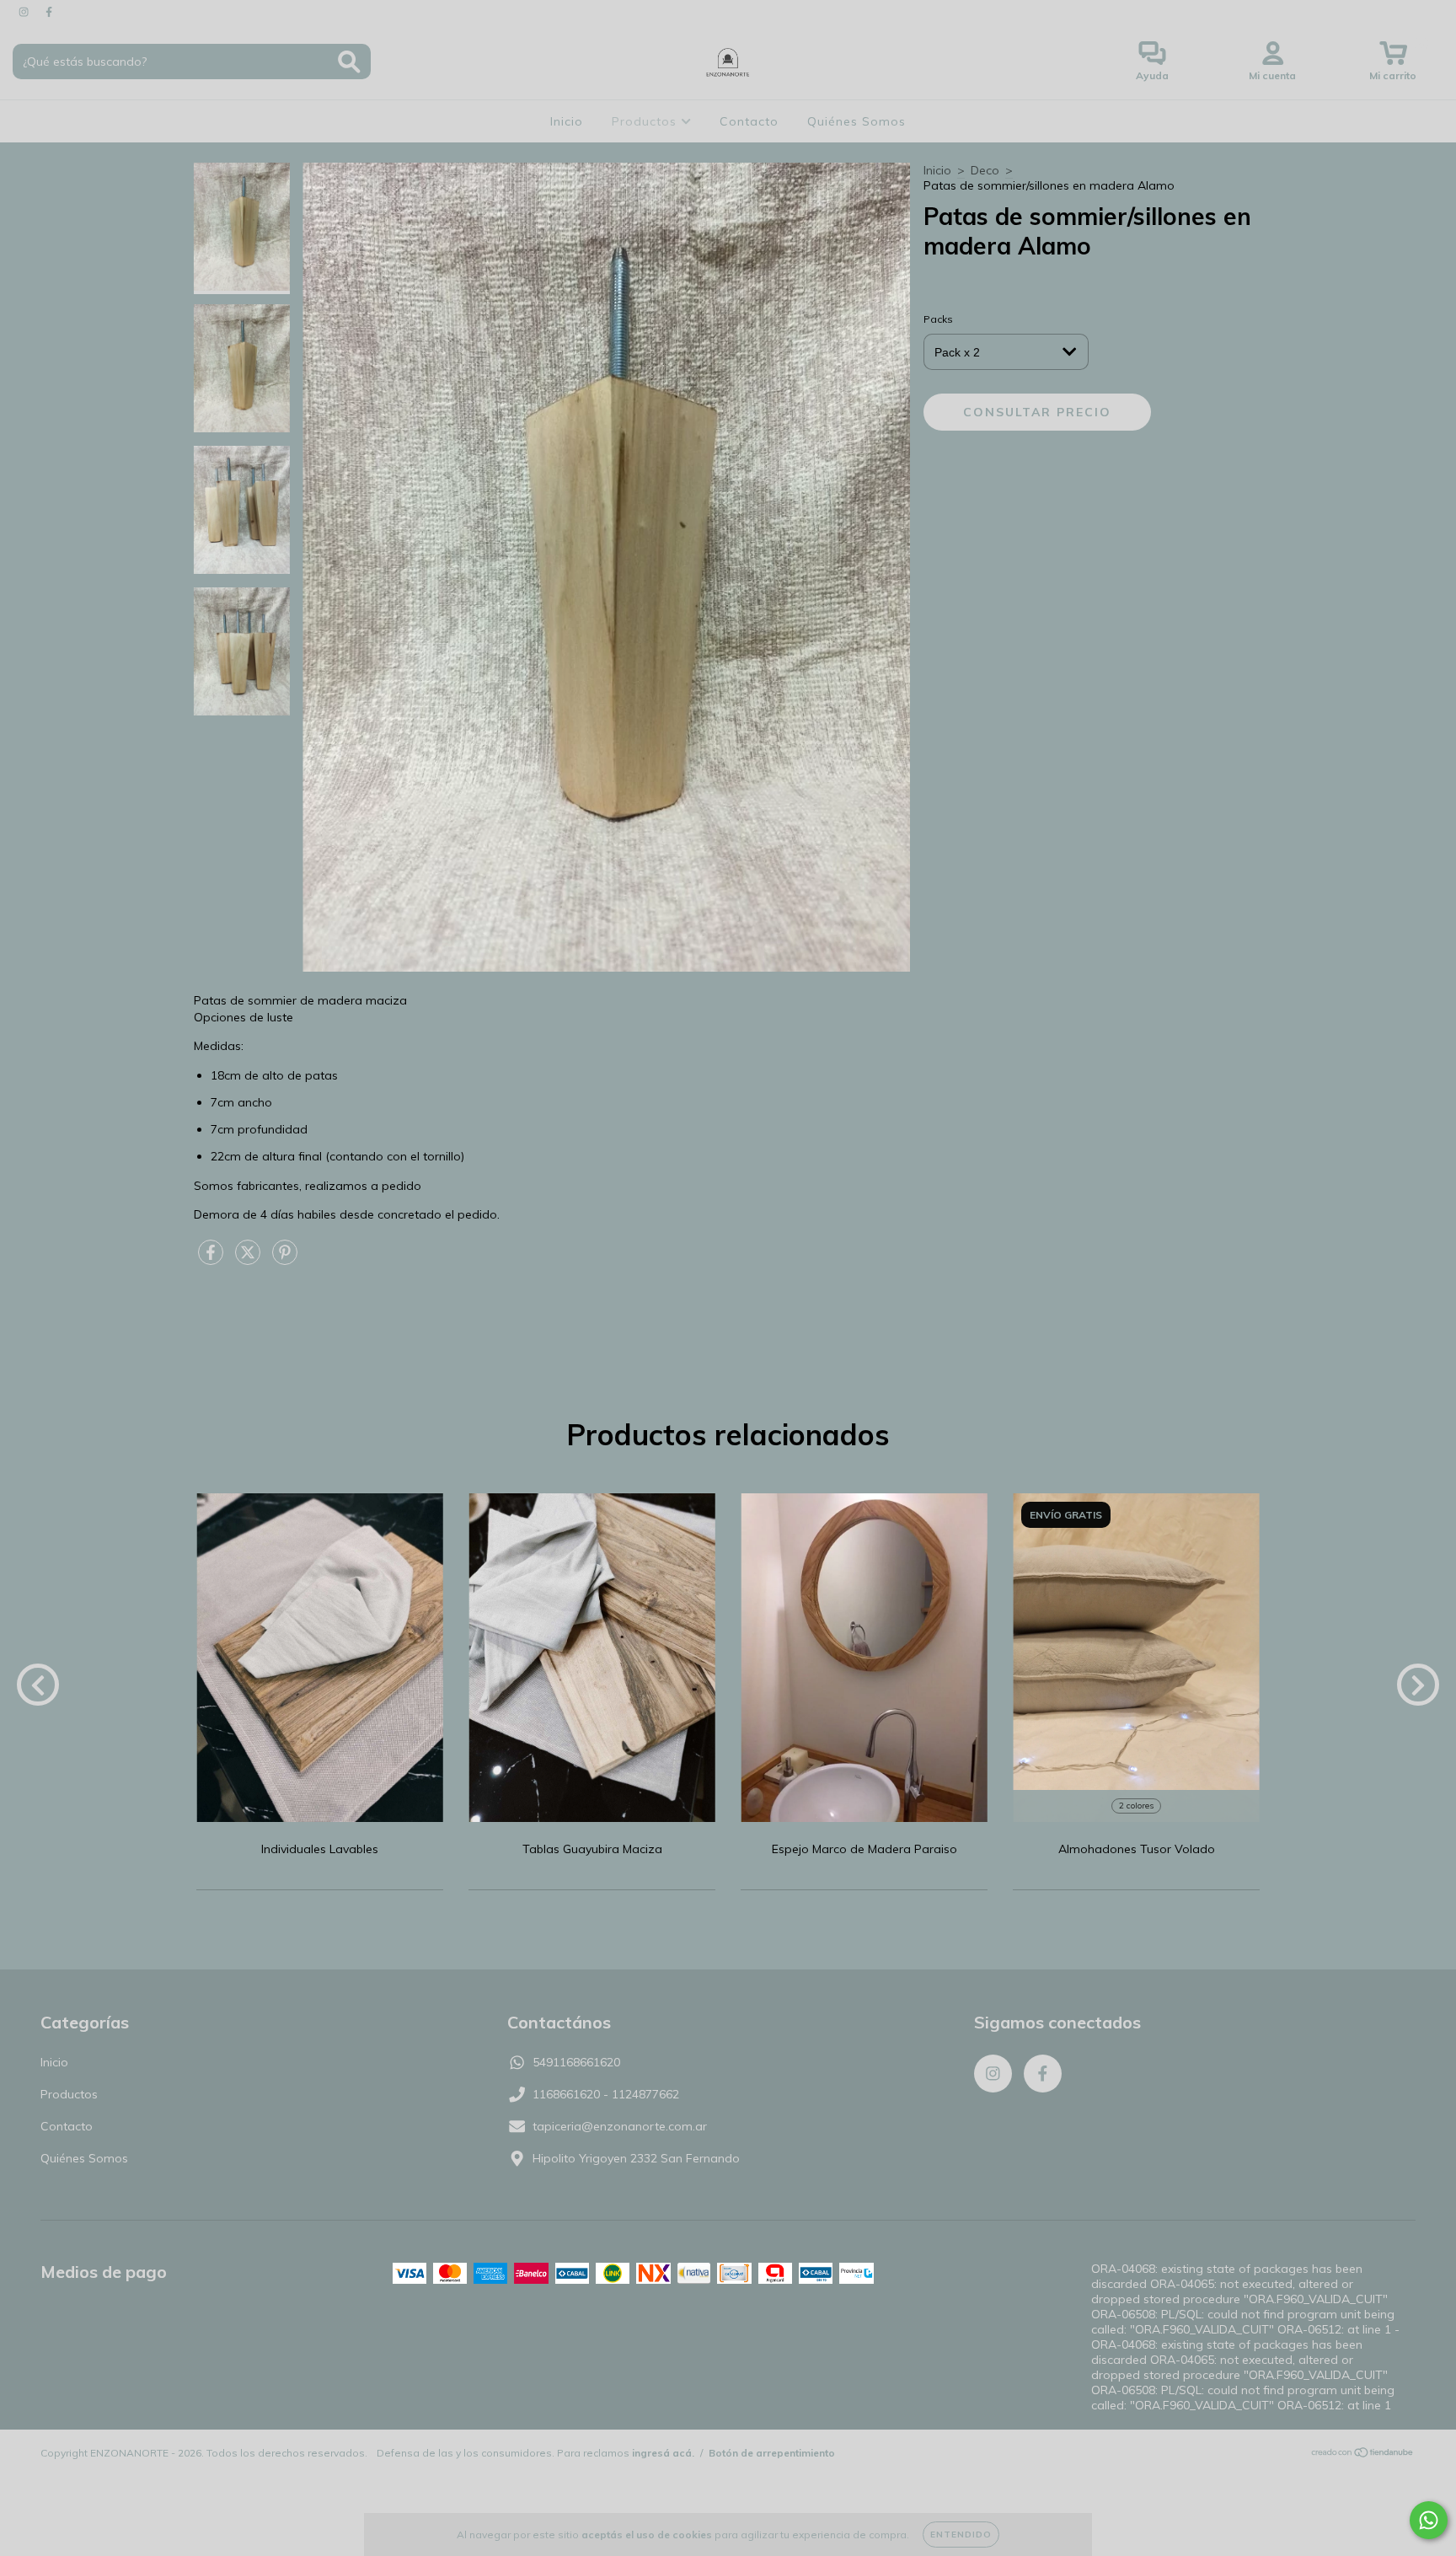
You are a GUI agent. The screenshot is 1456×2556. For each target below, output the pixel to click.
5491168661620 (576, 2062)
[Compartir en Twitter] (249, 1259)
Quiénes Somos (856, 121)
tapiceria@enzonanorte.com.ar (620, 2126)
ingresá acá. (663, 2453)
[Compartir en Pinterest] (285, 1259)
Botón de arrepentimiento (772, 2453)
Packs (938, 319)
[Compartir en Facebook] (212, 1259)
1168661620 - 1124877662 (606, 2094)
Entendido (961, 2535)
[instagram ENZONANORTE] (25, 12)
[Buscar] (349, 62)
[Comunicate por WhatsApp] (1429, 2520)
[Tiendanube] (1363, 2454)
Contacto (749, 121)
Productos (646, 121)
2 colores (1136, 1806)
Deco (985, 170)
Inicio (567, 121)
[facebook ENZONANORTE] (49, 12)
